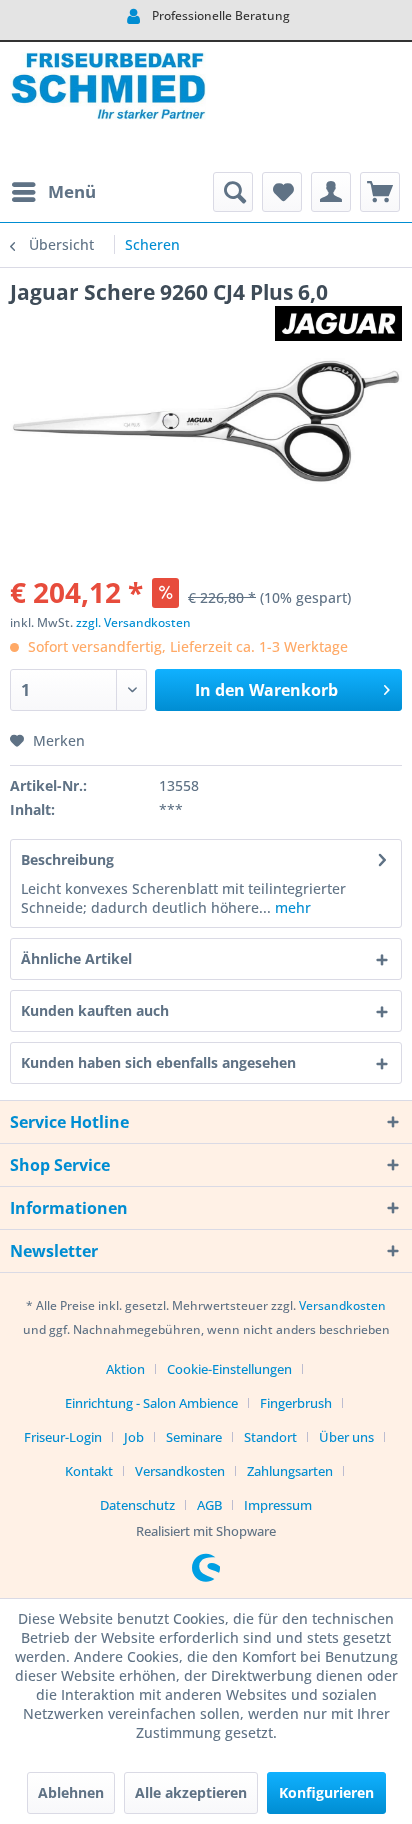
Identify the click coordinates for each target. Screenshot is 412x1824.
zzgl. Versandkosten (133, 622)
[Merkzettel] (282, 192)
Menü (72, 191)
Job (134, 1437)
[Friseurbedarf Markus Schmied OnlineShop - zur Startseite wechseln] (108, 107)
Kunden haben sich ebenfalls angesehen (158, 1062)
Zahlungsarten (290, 1471)
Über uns (346, 1437)
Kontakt (89, 1471)
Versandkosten (342, 1305)
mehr (291, 907)
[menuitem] (53, 192)
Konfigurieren (326, 1792)
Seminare (194, 1437)
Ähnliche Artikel (76, 958)
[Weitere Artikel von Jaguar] (338, 323)
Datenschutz (137, 1505)
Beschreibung (67, 859)
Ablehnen (71, 1792)
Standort (270, 1437)
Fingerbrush (296, 1403)
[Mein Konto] (331, 192)
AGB (209, 1505)
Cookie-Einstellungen (229, 1369)
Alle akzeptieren (191, 1792)
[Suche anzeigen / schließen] (233, 192)
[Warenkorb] (380, 192)
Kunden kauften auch (95, 1010)
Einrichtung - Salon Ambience (151, 1403)
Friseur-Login (63, 1437)
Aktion (125, 1369)
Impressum (278, 1505)
